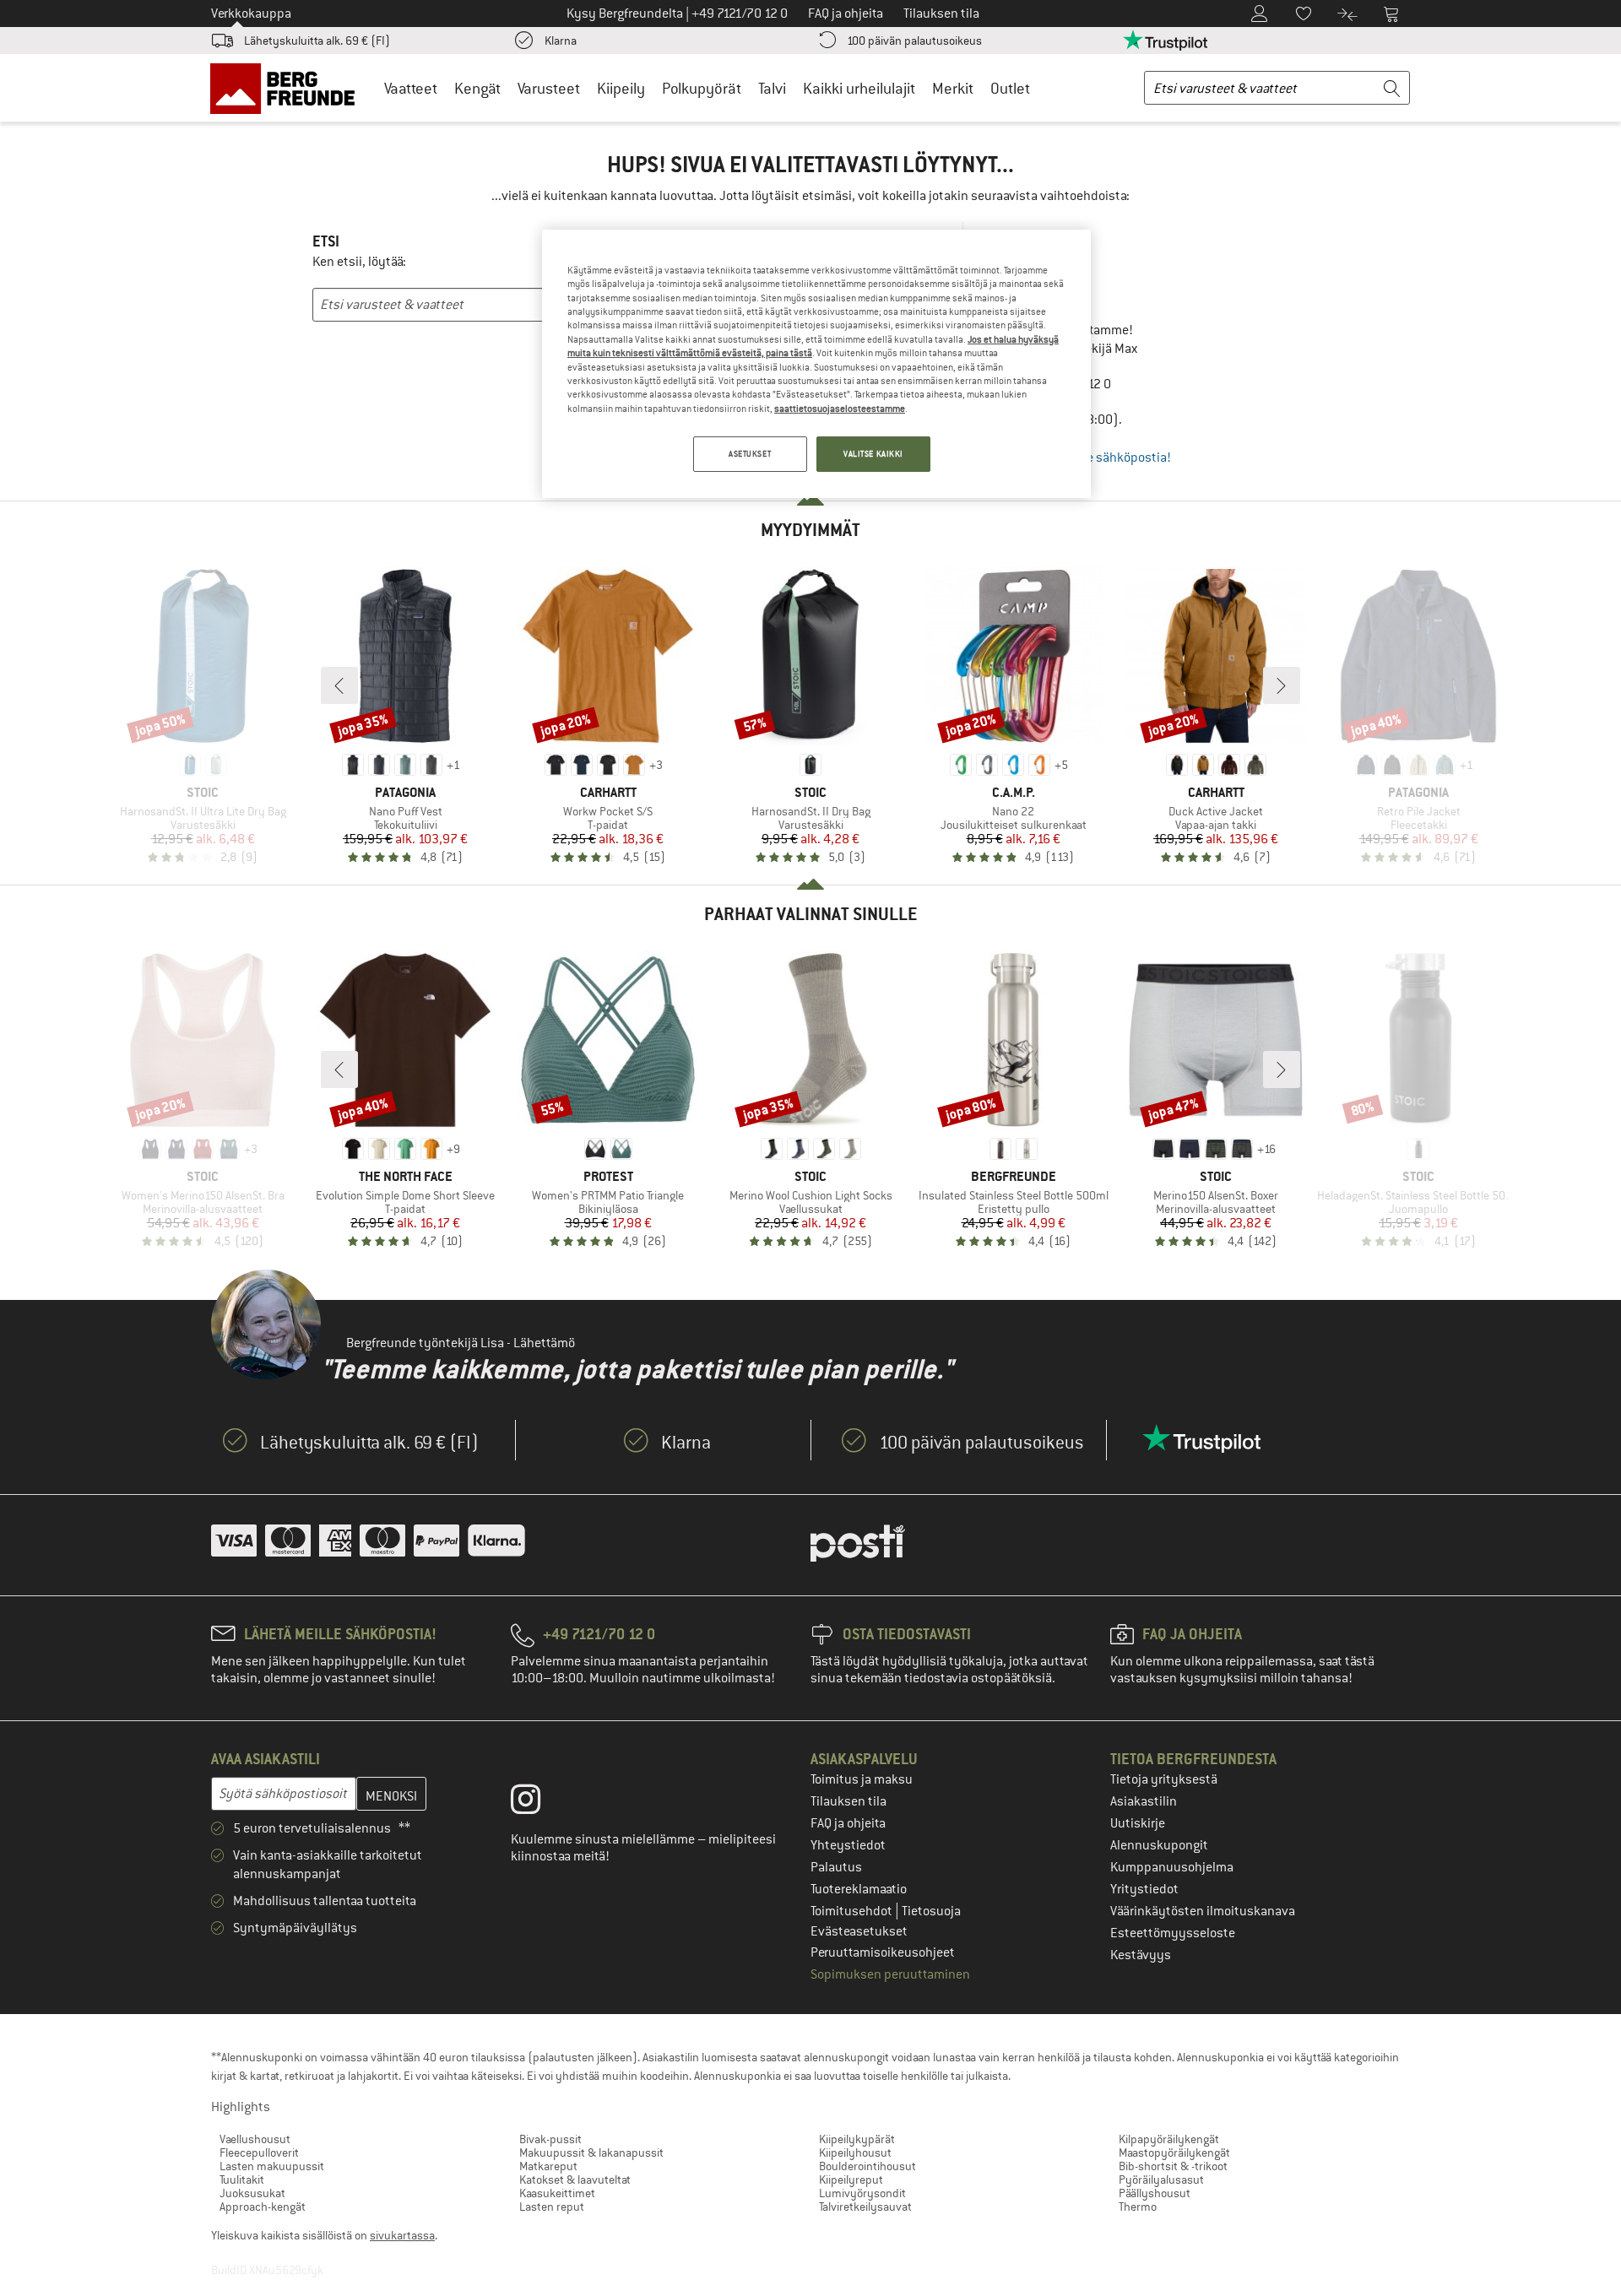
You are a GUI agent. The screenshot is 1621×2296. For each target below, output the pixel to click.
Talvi (772, 88)
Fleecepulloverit (259, 2152)
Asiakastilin (1144, 1801)
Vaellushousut (255, 2139)
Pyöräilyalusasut (1161, 2180)
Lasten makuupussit (272, 2166)
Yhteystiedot (848, 1845)
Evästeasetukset (859, 1931)
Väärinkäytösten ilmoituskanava (1203, 1911)
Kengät (477, 88)
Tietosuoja (931, 1911)
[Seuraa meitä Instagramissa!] (538, 1803)
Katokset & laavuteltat (575, 2180)
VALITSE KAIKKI (873, 454)
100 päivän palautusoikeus (914, 41)
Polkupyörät (702, 88)
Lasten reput (552, 2207)
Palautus (836, 1867)
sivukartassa (402, 2235)
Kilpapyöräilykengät (1169, 2139)
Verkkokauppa (251, 14)
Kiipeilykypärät (857, 2139)
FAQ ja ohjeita (848, 1823)
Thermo (1138, 2207)
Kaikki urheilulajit (859, 88)
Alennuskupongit (1159, 1845)
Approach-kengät (263, 2207)
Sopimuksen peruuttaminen (890, 1974)
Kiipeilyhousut (855, 2152)
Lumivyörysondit (862, 2193)
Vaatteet (411, 88)
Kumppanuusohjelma (1172, 1867)
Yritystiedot (1144, 1889)
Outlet (1010, 88)
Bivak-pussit (550, 2139)
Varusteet (549, 88)
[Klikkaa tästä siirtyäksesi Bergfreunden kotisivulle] (288, 88)
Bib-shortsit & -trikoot (1173, 2166)
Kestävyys (1141, 1955)
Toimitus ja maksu (862, 1779)
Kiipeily (621, 88)
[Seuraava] (1282, 685)
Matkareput (548, 2166)
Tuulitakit (242, 2180)
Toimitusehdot (853, 1911)
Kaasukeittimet (557, 2193)
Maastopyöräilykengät (1174, 2152)
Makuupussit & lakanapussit (591, 2152)
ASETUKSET (750, 454)
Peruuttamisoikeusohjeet (883, 1952)
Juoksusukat (252, 2193)
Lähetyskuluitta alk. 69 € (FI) (317, 41)
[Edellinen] (339, 685)
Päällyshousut (1155, 2193)
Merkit (953, 88)
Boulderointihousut (867, 2166)
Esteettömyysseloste (1173, 1933)
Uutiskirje (1138, 1823)
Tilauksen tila (848, 1801)
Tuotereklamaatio (859, 1889)
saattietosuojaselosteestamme (840, 409)
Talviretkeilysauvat (865, 2207)
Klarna (561, 41)
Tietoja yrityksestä (1164, 1779)
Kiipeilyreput (851, 2180)
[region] (816, 364)
